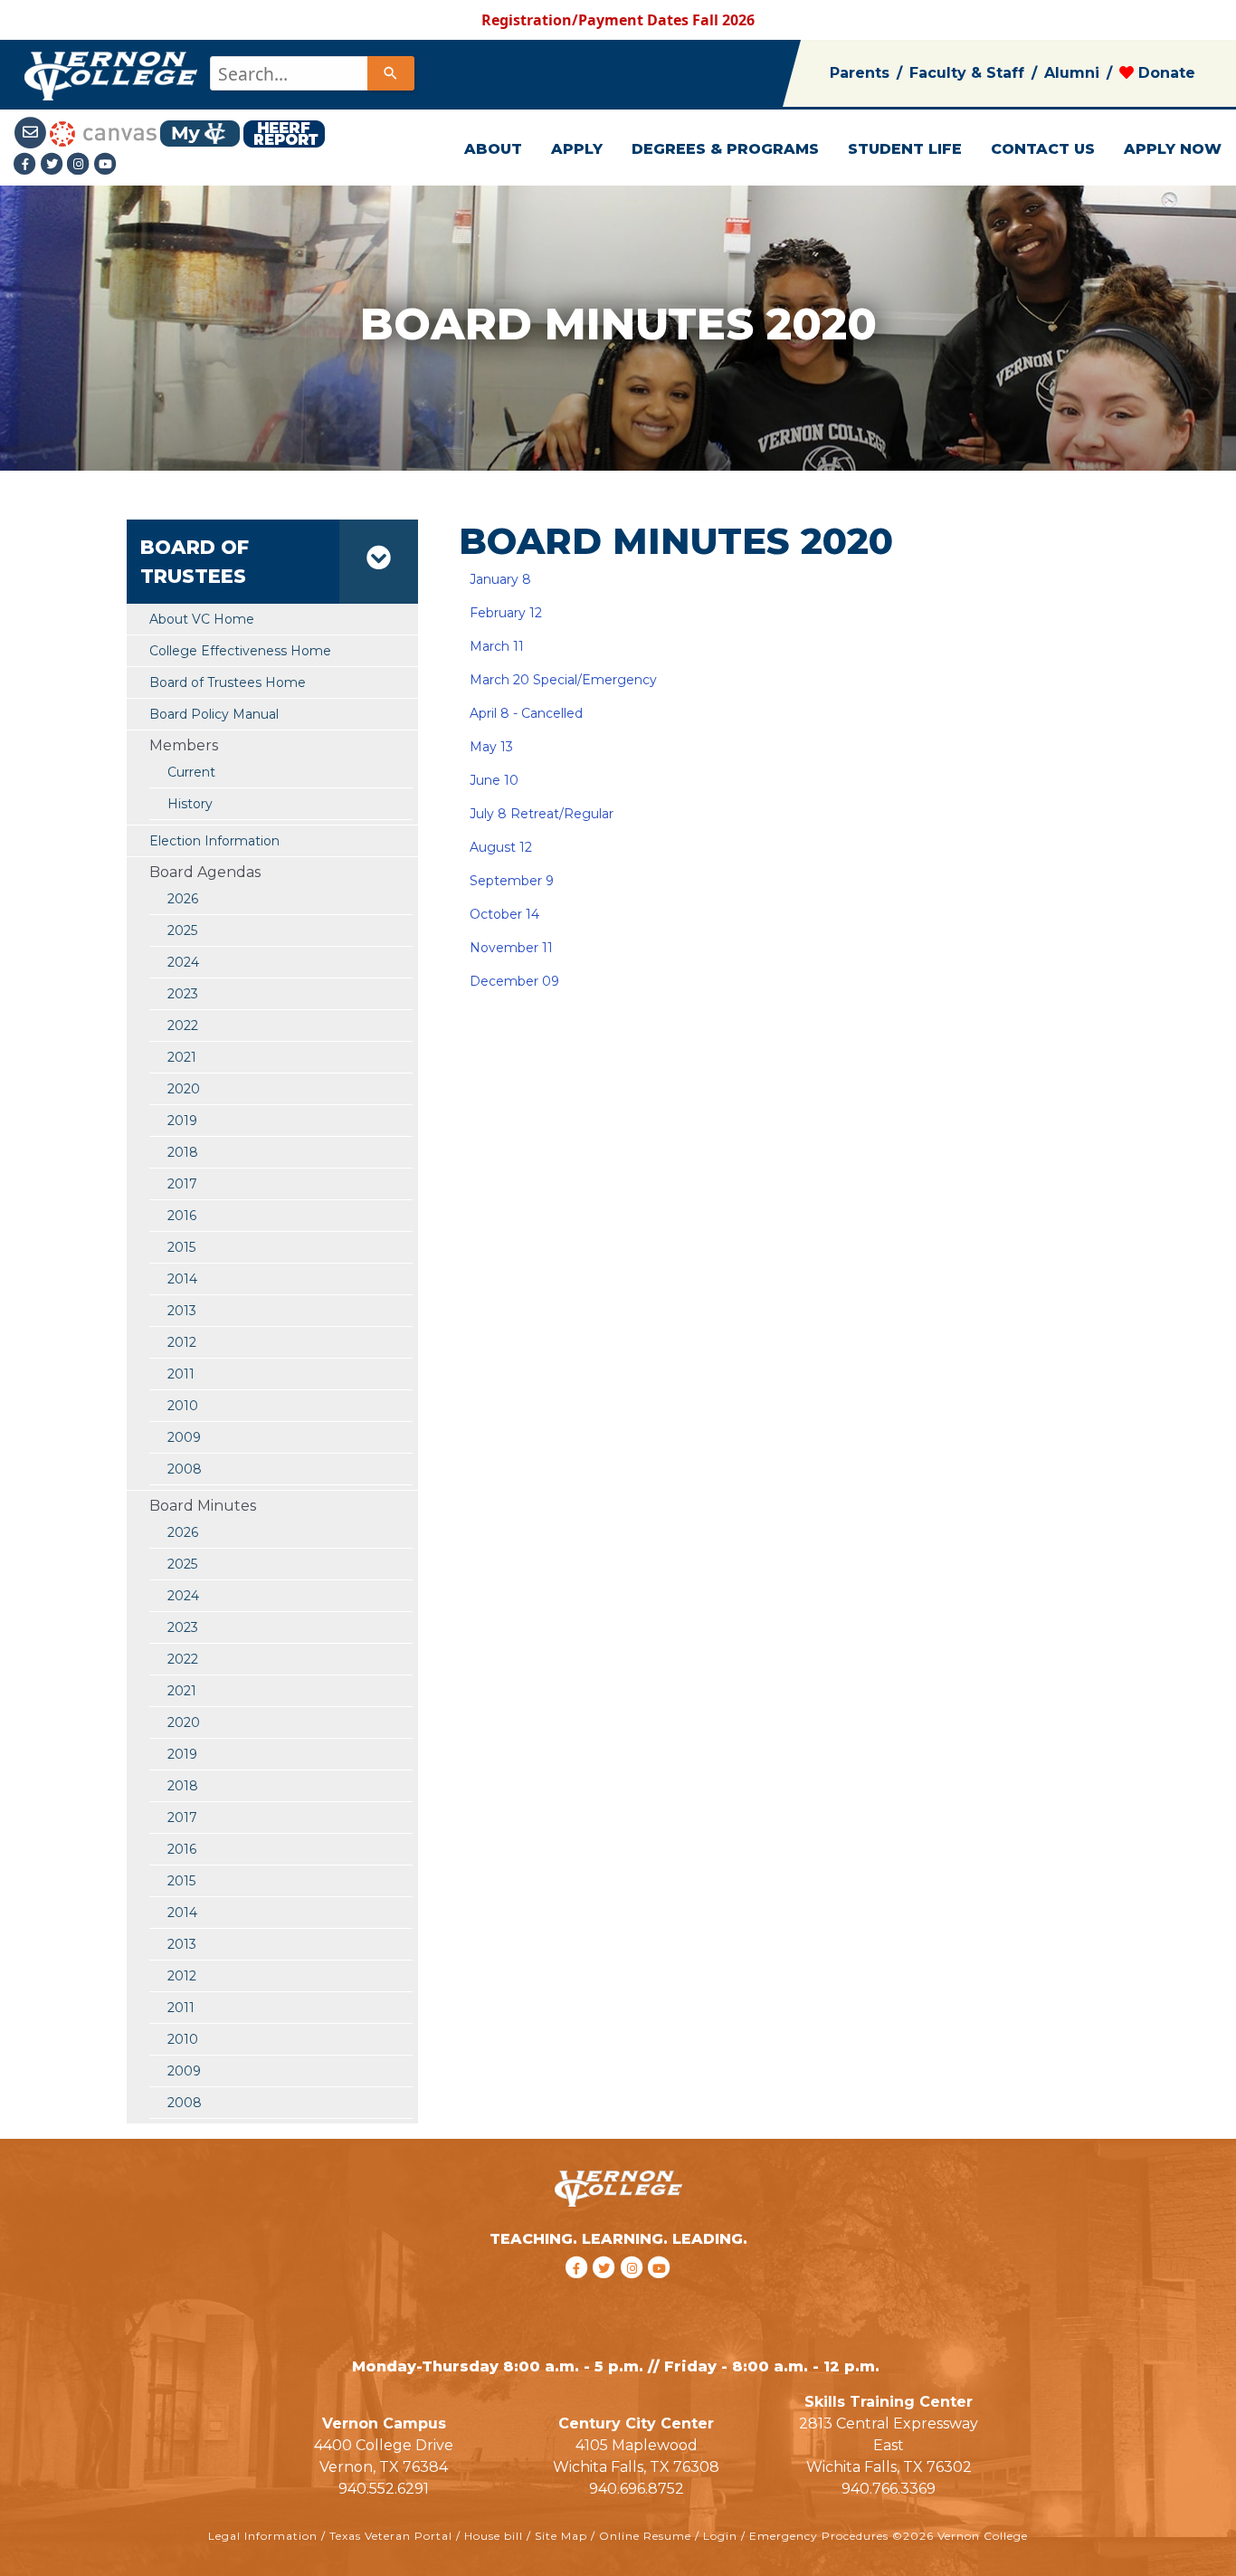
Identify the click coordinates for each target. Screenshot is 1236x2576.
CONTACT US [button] (1043, 149)
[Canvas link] (103, 132)
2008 (185, 1469)
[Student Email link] (32, 132)
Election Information (214, 841)
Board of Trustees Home (228, 682)
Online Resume (645, 2536)
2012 (182, 1342)
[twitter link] (607, 2291)
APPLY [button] (577, 149)
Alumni (1072, 73)
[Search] (391, 73)
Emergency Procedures (819, 2536)
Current (191, 772)
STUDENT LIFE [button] (905, 149)
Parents (860, 73)
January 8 (499, 579)
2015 (181, 1247)
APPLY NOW (1173, 149)
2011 (181, 1374)
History (190, 804)
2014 (182, 1279)
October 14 (504, 914)
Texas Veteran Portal (391, 2536)
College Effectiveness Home (240, 651)
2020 (184, 1089)
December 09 (514, 981)
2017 (182, 1184)
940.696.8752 (637, 2489)
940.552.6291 (384, 2489)
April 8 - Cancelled (526, 713)
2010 (183, 1406)
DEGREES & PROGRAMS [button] (725, 149)
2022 (183, 1026)
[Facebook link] (27, 164)
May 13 (491, 747)
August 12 (501, 847)
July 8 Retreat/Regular (542, 814)
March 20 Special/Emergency (563, 680)
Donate (1165, 73)
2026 (183, 899)
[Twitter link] (54, 164)
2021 (182, 1057)
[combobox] (311, 73)
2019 (182, 1121)
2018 (183, 1152)
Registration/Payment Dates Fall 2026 (618, 20)
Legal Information (263, 2536)
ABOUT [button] (493, 149)
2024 (183, 962)
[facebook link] (579, 2291)
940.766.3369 (889, 2489)
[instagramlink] (635, 2291)
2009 (184, 1437)
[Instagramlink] (81, 164)
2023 (183, 994)
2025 (182, 930)
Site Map (561, 2536)
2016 (182, 1216)
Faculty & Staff (967, 73)
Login (720, 2536)
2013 (182, 1311)
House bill (494, 2536)
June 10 (494, 780)
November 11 (511, 948)
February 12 (506, 613)
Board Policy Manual (214, 714)
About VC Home (202, 619)
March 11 (495, 646)
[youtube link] (106, 164)
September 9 (512, 881)
